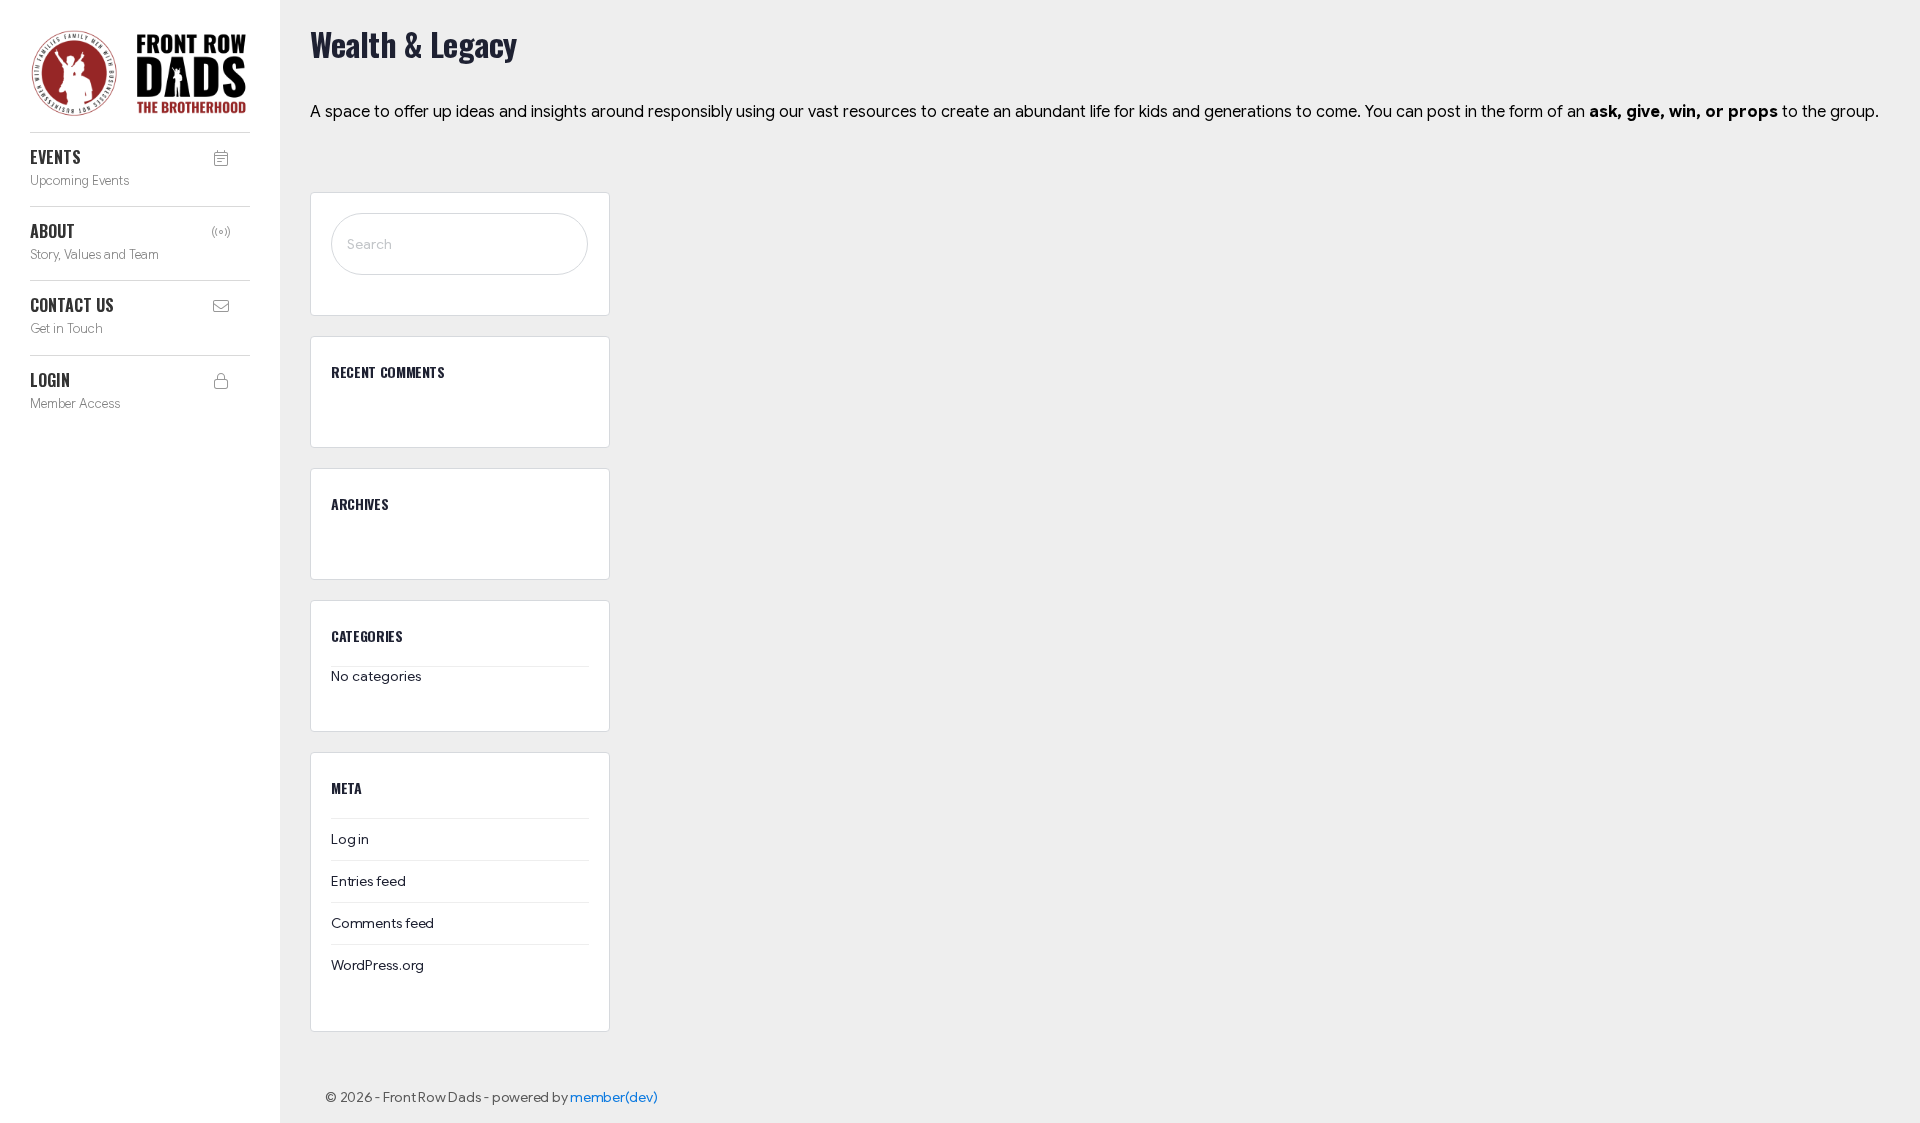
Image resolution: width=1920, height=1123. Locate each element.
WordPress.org (377, 965)
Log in (350, 839)
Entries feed (368, 881)
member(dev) (613, 1097)
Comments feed (382, 923)
